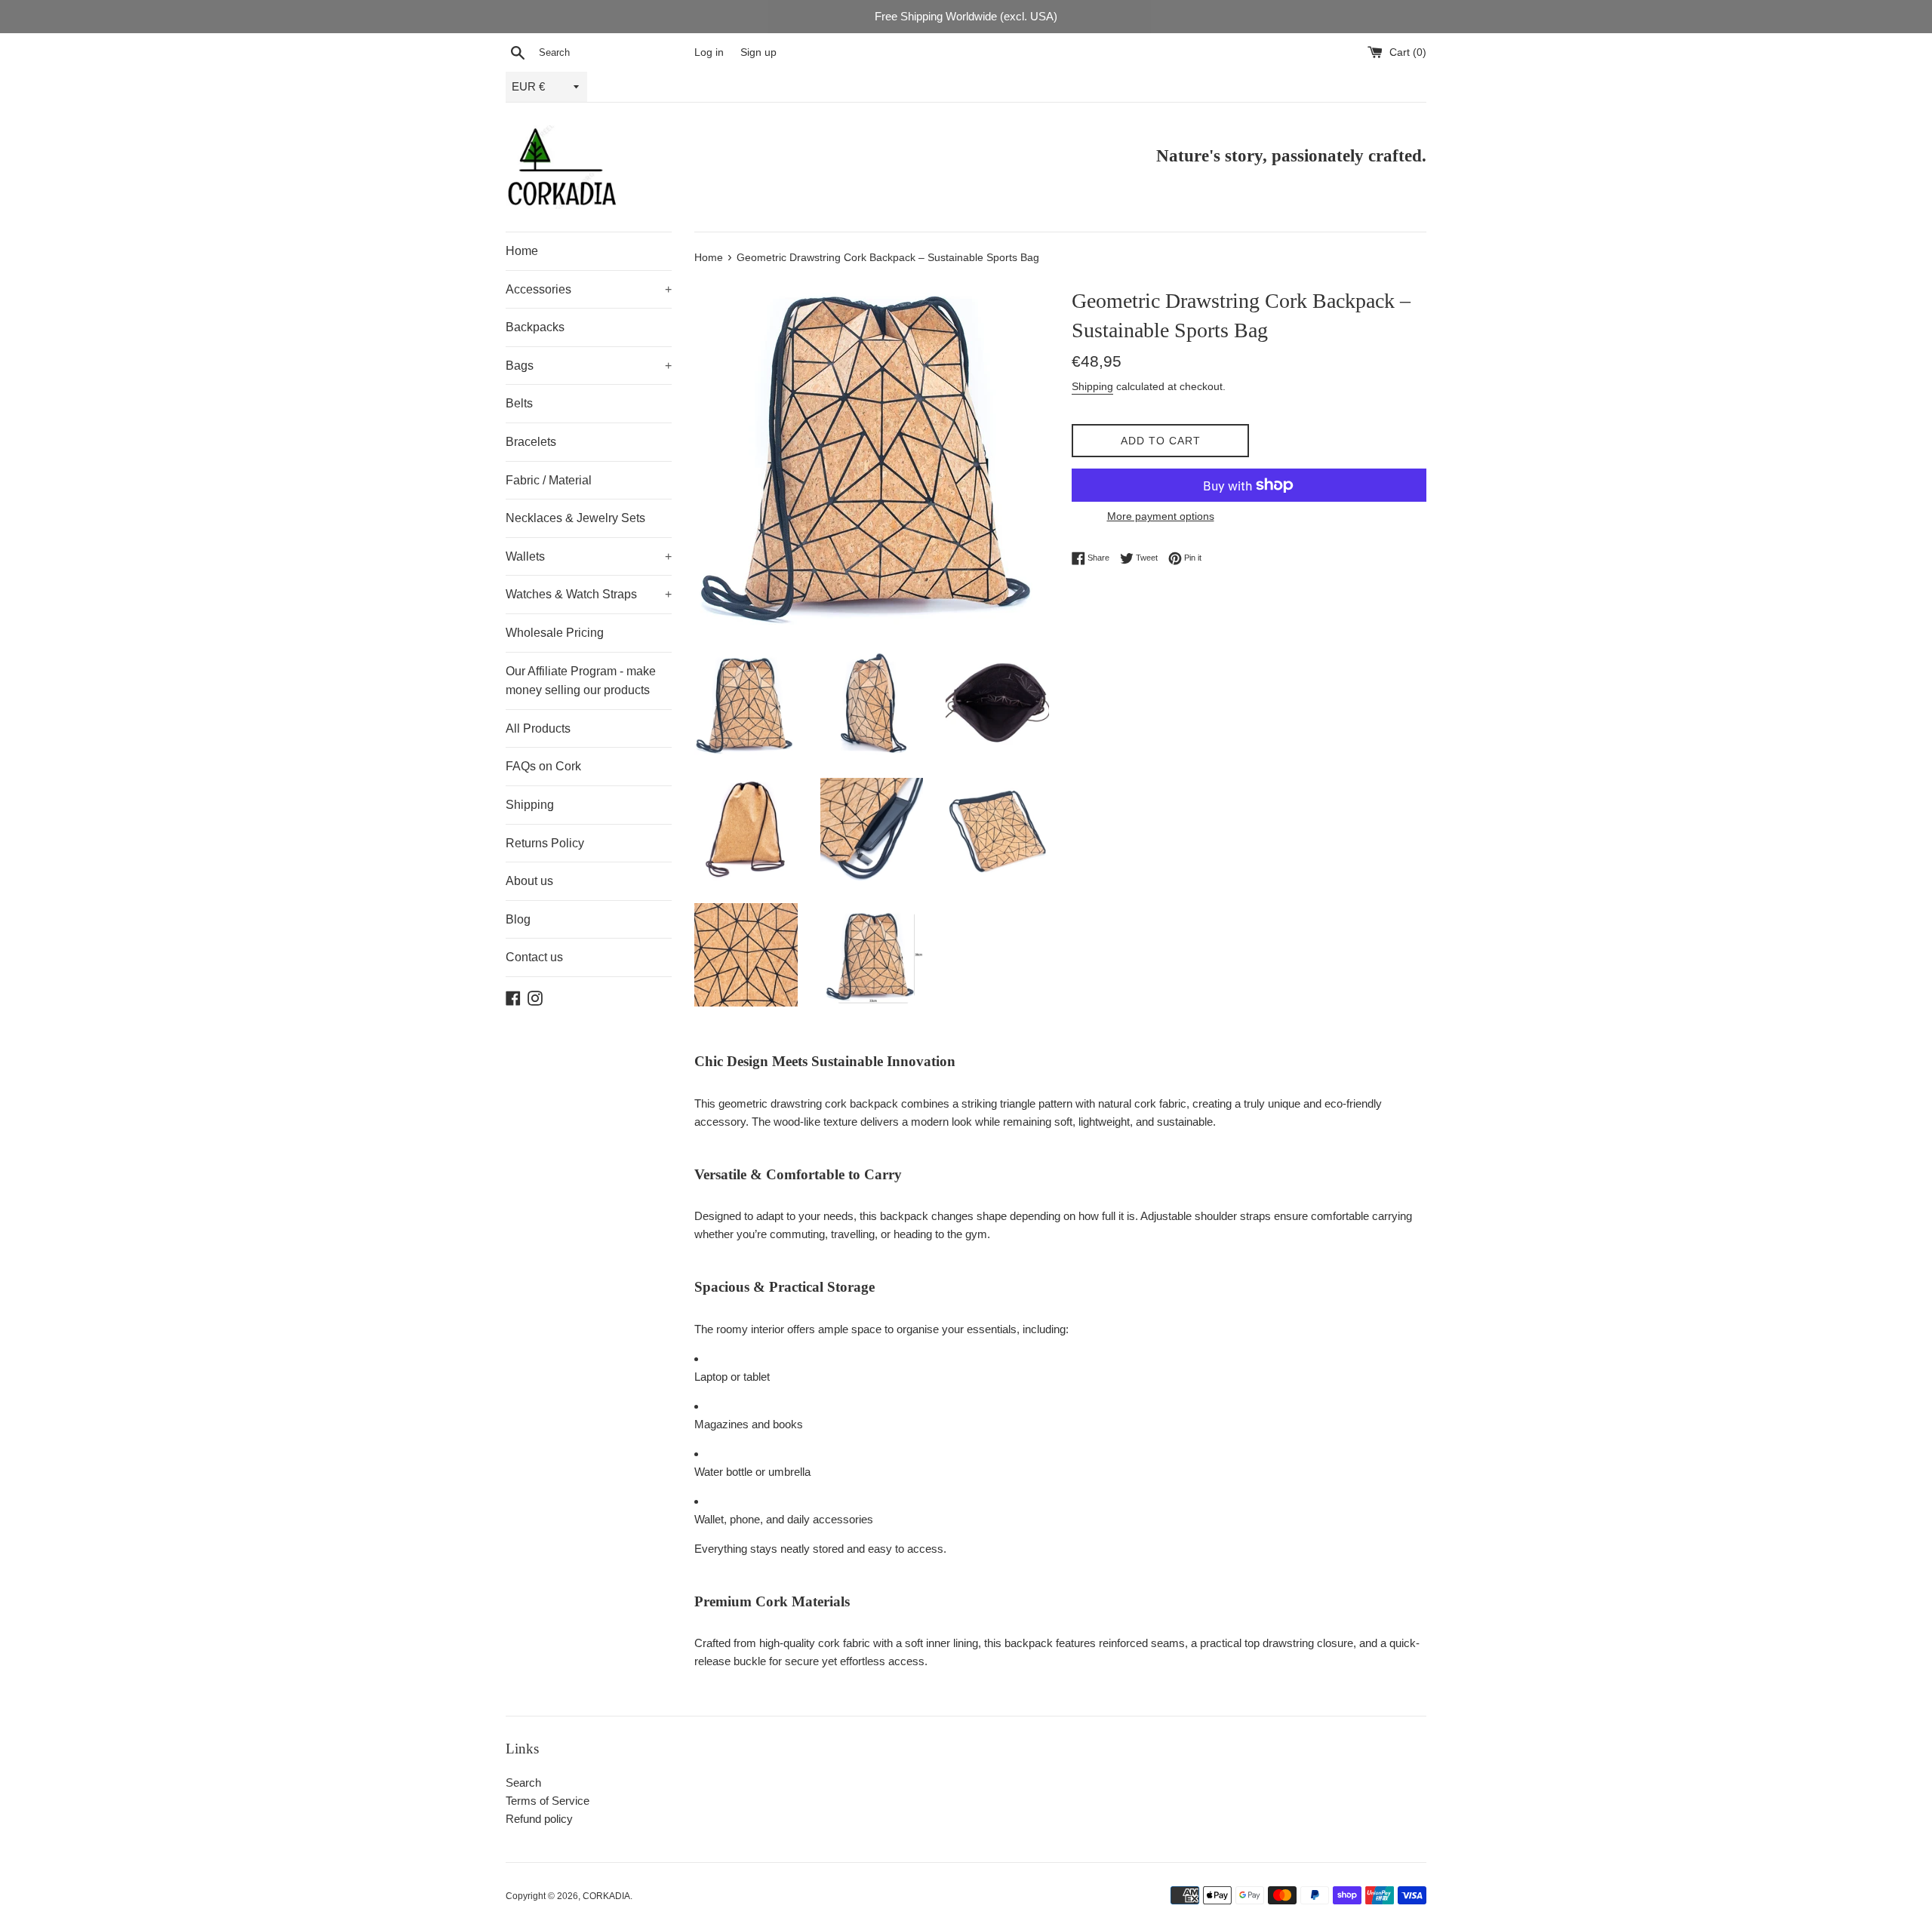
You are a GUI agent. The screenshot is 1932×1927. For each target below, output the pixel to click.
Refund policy (539, 1819)
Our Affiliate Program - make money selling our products (581, 681)
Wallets (589, 556)
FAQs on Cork (543, 766)
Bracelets (531, 442)
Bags (589, 366)
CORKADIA (606, 1896)
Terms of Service (548, 1801)
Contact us (534, 957)
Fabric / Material (549, 480)
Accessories (589, 289)
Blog (518, 919)
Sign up (758, 52)
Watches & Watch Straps (589, 594)
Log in (709, 52)
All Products (538, 728)
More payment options (1161, 516)
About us (529, 881)
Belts (519, 403)
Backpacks (535, 327)
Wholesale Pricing (555, 633)
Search (523, 1783)
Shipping (530, 805)
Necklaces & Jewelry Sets (575, 518)
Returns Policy (545, 843)
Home (522, 251)
